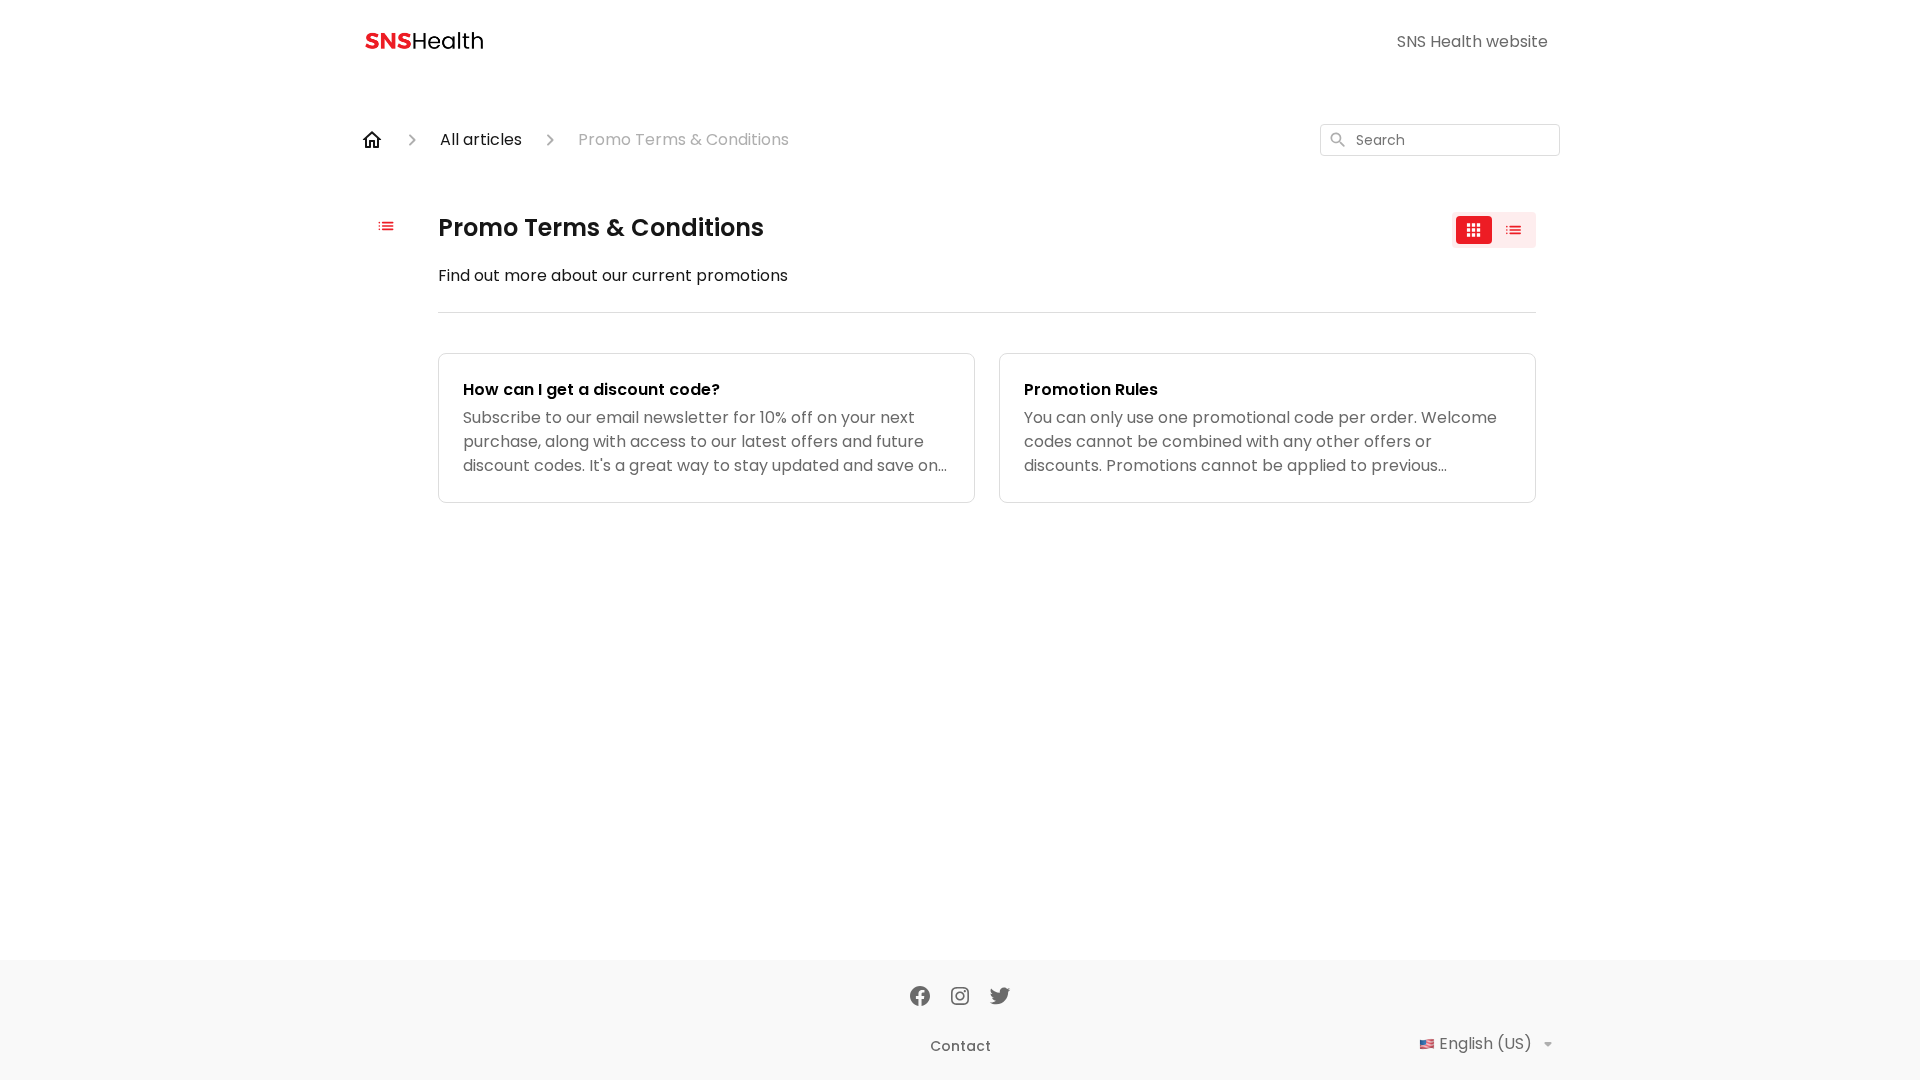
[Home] (372, 140)
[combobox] (1440, 140)
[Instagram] (960, 998)
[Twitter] (1000, 998)
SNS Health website (1472, 41)
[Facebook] (920, 998)
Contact (960, 1046)
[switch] (1494, 230)
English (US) (1485, 1043)
